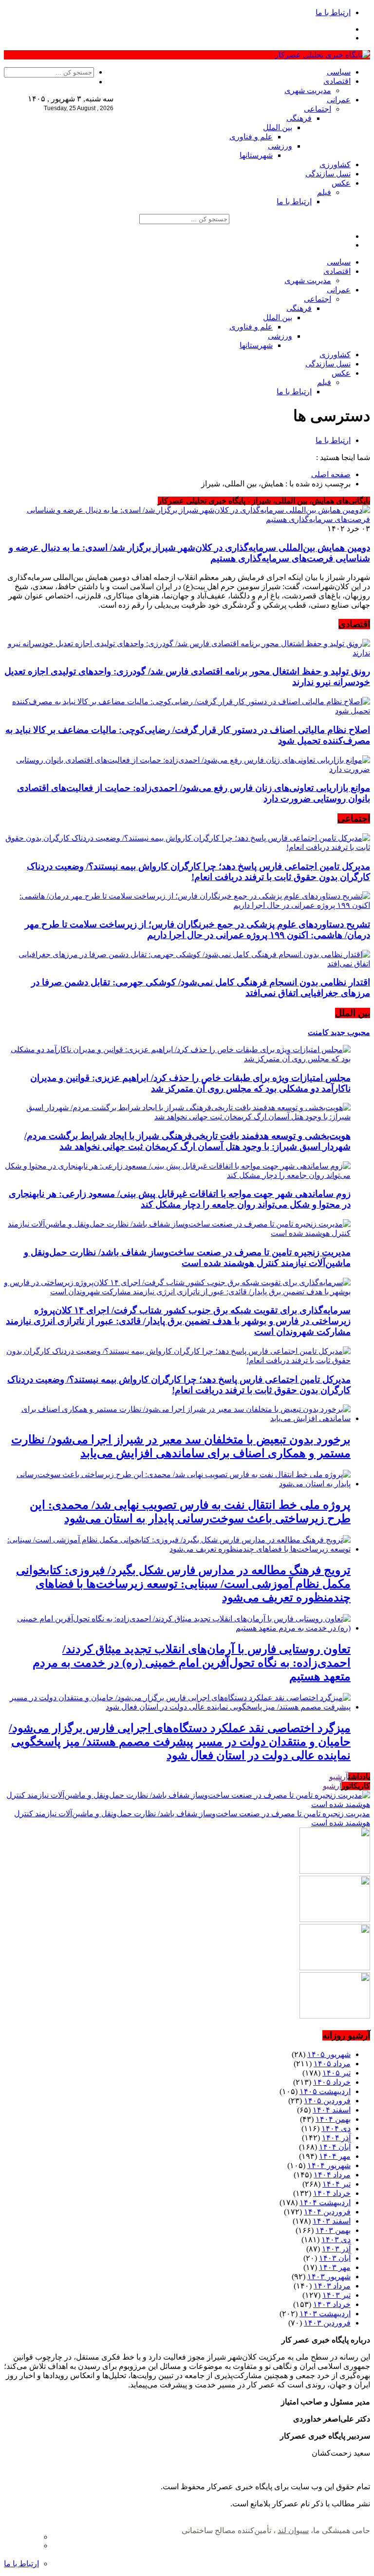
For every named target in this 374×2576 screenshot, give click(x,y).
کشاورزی (335, 164)
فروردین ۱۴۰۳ (327, 2323)
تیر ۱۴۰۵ (337, 2073)
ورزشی (280, 146)
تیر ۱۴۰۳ (337, 2295)
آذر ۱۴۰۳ (336, 2249)
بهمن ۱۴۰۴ (333, 2119)
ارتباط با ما (333, 12)
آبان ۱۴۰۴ (335, 2147)
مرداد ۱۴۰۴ (332, 2175)
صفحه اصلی (331, 474)
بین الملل (278, 127)
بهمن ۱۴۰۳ (333, 2230)
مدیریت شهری (308, 90)
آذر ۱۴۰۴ (336, 2138)
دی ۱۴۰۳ (336, 2240)
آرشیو (339, 1777)
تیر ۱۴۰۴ (337, 2184)
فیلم (324, 192)
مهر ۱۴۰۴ (335, 2156)
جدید (337, 1032)
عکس (341, 183)
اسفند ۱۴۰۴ (332, 2110)
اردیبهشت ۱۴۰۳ (325, 2314)
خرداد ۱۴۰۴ (332, 2193)
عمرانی (339, 100)
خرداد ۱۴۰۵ (332, 2082)
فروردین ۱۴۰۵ (327, 2101)
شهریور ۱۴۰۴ (329, 2165)
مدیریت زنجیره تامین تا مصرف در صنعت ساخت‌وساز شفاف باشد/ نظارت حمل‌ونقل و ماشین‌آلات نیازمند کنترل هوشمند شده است (187, 1258)
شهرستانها (256, 155)
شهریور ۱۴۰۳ (329, 2277)
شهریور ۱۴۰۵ (329, 2054)
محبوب (358, 1032)
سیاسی (339, 72)
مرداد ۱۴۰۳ (332, 2286)
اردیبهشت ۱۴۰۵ (325, 2091)
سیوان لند (293, 2530)
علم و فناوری (251, 137)
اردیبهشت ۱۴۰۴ (325, 2202)
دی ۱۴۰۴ (336, 2128)
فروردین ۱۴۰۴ (327, 2212)
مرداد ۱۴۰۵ (332, 2064)
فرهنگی (299, 118)
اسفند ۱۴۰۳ (332, 2221)
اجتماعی (318, 109)
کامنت (318, 1032)
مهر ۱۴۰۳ (335, 2267)
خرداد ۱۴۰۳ (332, 2304)
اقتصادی (337, 81)
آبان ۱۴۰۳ (335, 2258)
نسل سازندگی (328, 174)
